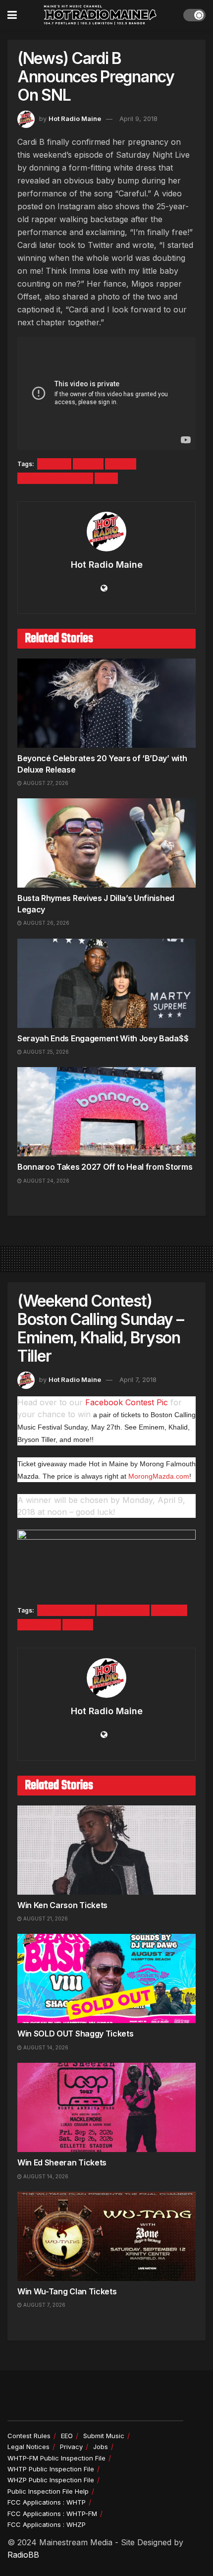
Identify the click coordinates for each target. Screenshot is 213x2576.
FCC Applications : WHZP (47, 2524)
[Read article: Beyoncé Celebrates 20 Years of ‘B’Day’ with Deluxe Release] (106, 703)
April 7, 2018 (138, 1379)
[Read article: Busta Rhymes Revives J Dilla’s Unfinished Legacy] (106, 843)
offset (121, 464)
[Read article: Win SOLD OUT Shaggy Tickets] (106, 1978)
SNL (106, 478)
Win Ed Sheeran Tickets (62, 2162)
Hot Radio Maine (75, 119)
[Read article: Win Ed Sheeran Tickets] (106, 2107)
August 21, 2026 (45, 1918)
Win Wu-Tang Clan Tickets (67, 2291)
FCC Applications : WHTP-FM (52, 2514)
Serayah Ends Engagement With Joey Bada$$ (103, 1038)
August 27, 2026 (45, 783)
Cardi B (54, 464)
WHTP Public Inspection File (51, 2469)
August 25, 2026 (45, 1052)
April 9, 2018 (138, 119)
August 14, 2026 (45, 2047)
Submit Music (104, 2436)
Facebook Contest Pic (127, 1402)
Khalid (78, 1625)
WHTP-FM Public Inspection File (56, 2458)
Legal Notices (28, 2447)
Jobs (101, 2447)
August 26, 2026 (46, 923)
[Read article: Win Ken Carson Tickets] (106, 1850)
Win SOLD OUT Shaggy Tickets (75, 2034)
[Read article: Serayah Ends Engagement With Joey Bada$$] (106, 983)
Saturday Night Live (55, 478)
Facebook (39, 1625)
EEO (67, 2436)
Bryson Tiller (123, 1610)
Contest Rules (29, 2436)
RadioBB (23, 2555)
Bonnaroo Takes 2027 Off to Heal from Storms (105, 1167)
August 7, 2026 (44, 2305)
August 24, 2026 (46, 1181)
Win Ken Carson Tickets (62, 1905)
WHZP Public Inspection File (51, 2480)
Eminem (169, 1610)
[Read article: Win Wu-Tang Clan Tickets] (106, 2236)
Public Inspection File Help (48, 2491)
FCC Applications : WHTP (47, 2502)
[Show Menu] (12, 15)
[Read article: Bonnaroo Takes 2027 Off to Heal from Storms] (106, 1112)
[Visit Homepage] (100, 15)
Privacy (71, 2447)
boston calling (66, 1610)
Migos (88, 464)
